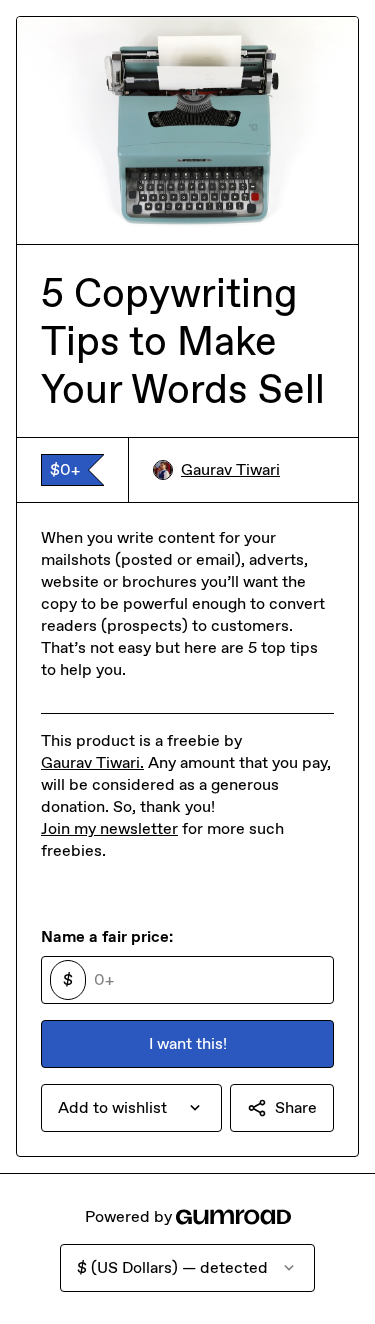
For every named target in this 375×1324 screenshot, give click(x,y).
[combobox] (131, 1108)
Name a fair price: (107, 936)
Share (296, 1107)
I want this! (188, 1043)
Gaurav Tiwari (230, 469)
